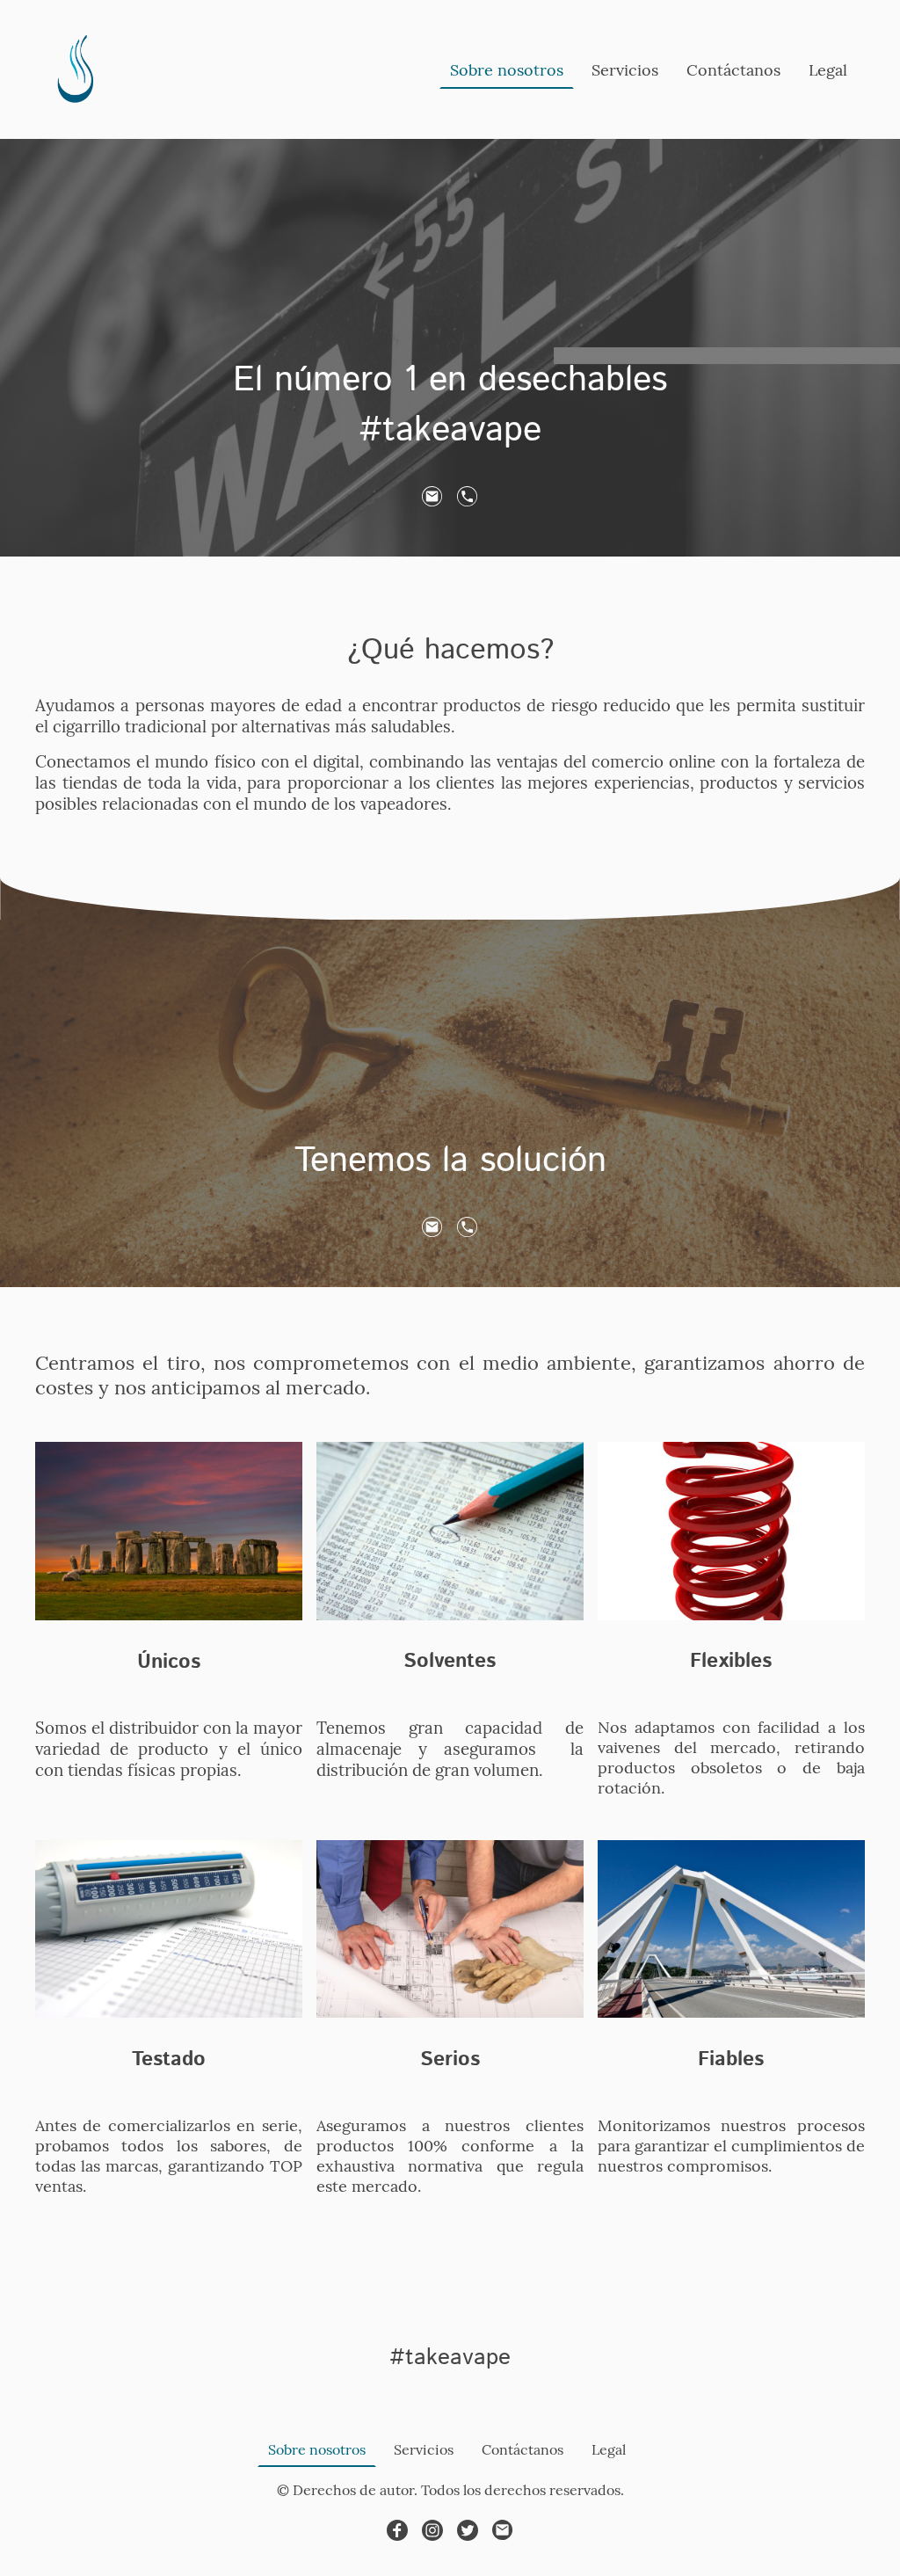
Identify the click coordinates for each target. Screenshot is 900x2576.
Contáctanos (733, 70)
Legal (828, 70)
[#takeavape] (450, 2395)
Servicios (625, 70)
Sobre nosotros (507, 70)
